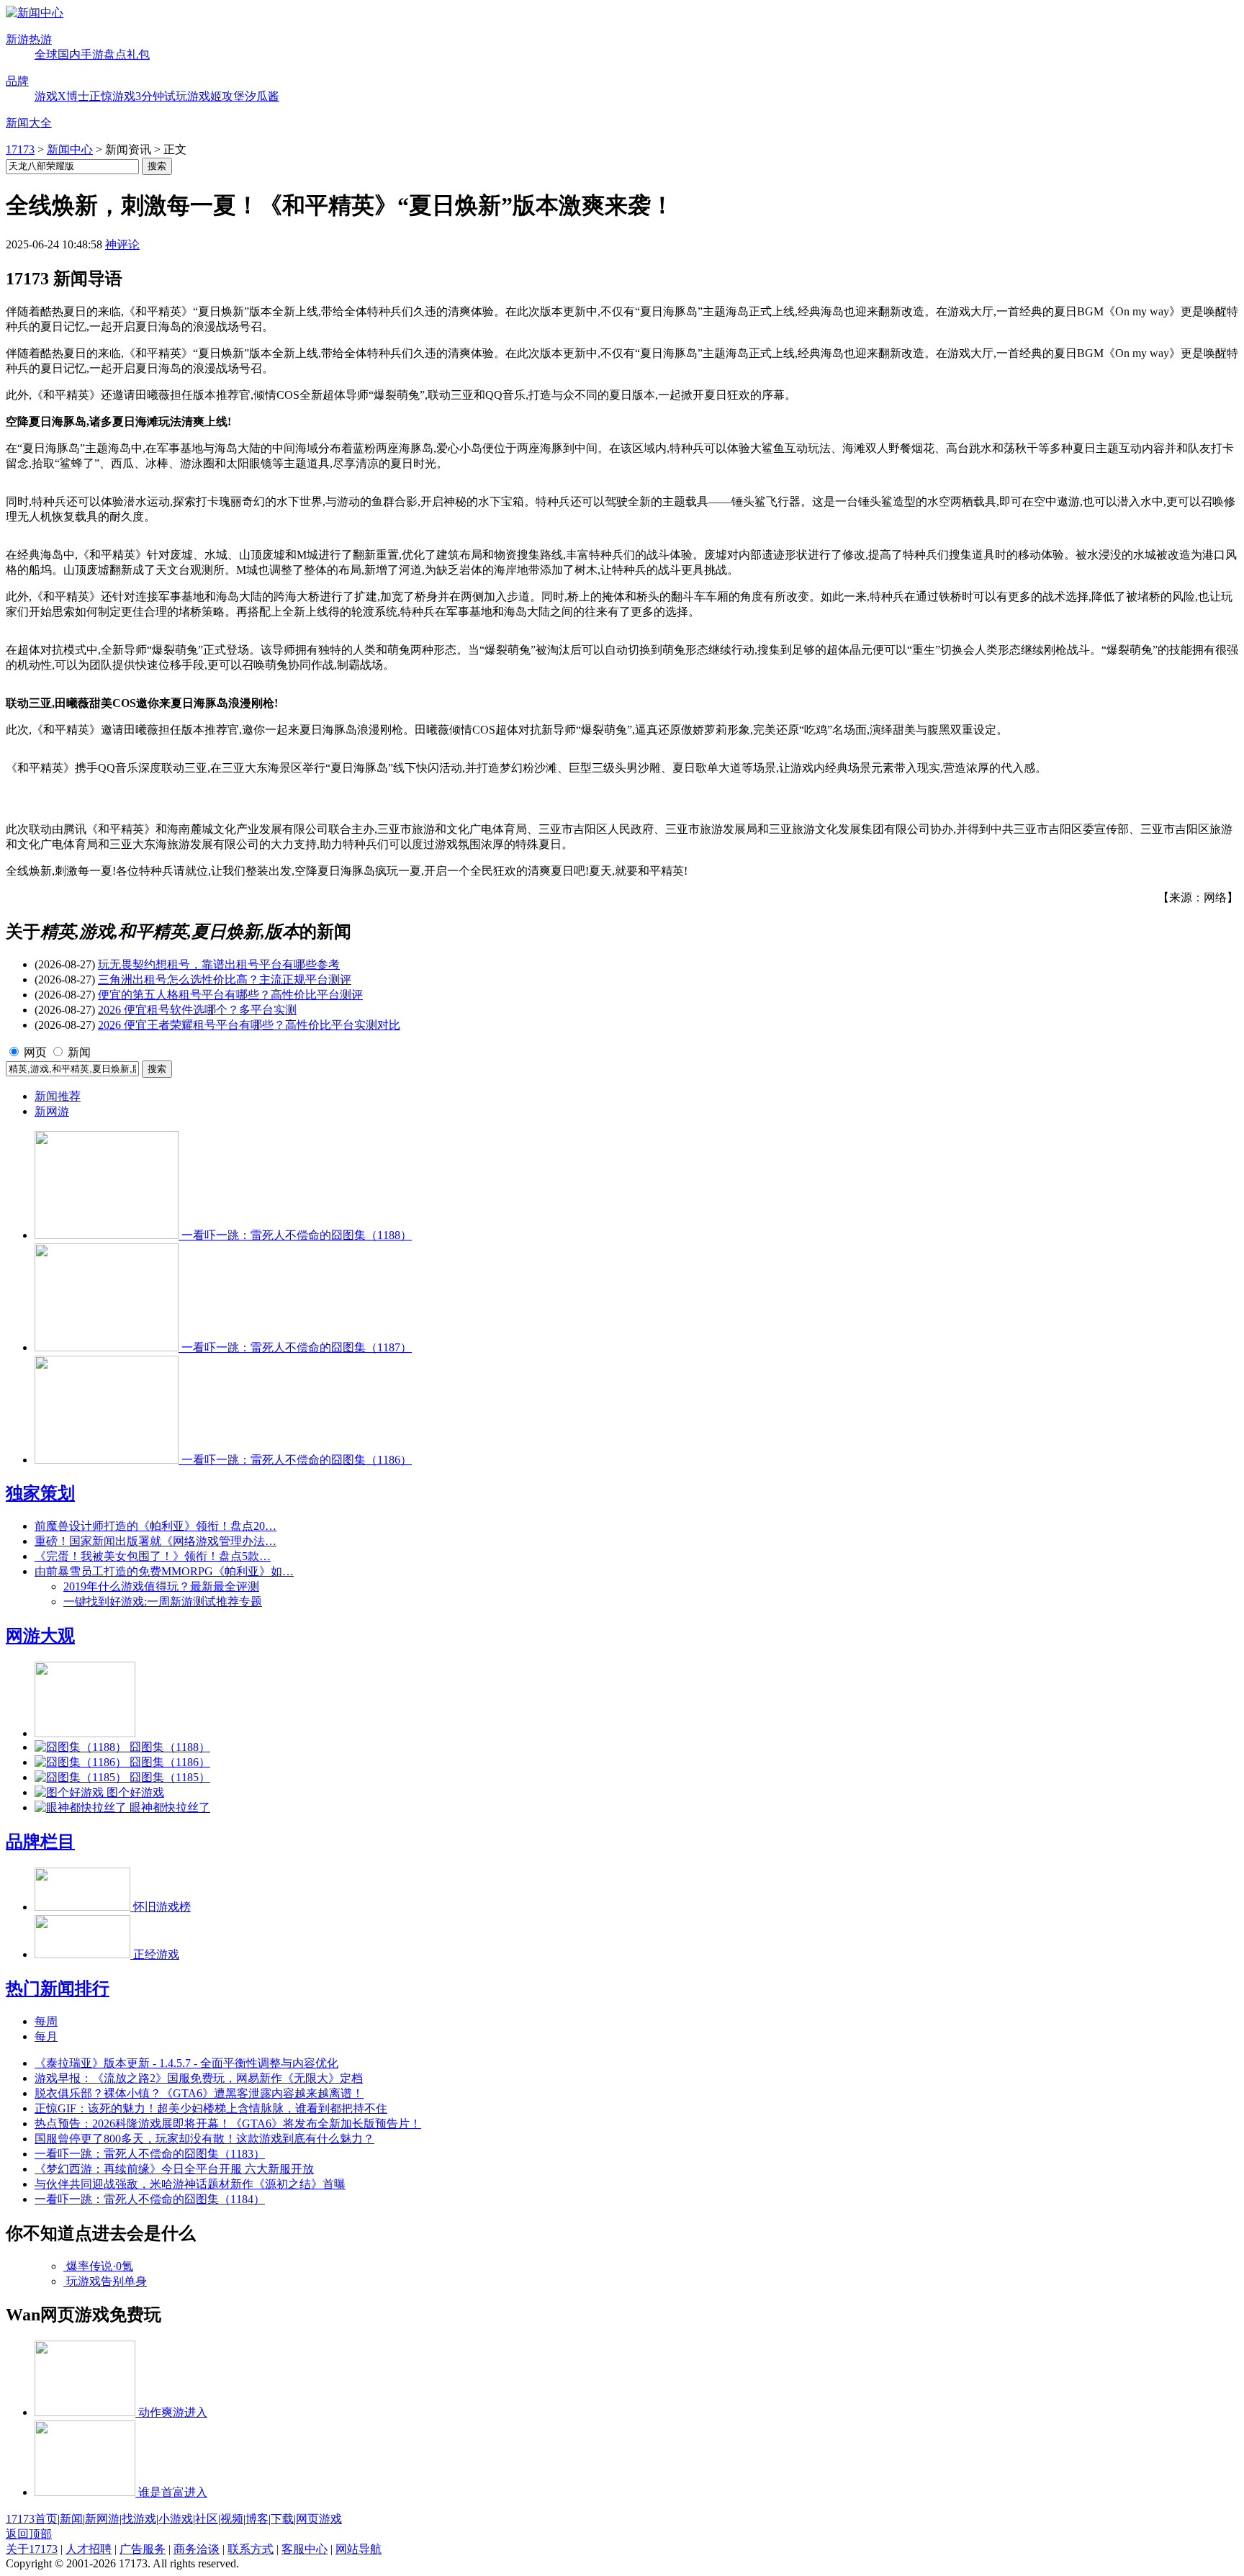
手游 (92, 54)
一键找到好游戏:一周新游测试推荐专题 (163, 1602)
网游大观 (40, 1636)
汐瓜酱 (262, 96)
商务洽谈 (197, 2549)
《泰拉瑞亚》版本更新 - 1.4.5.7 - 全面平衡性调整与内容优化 (186, 2063)
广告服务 (143, 2549)
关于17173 (32, 2549)
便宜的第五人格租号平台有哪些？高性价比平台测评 (230, 995)
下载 (282, 2519)
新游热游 (29, 39)
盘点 (115, 54)
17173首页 (32, 2519)
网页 (35, 1052)
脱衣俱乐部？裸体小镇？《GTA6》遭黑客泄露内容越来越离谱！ (199, 2093)
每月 (46, 2036)
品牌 (17, 81)
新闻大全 (29, 123)
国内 (69, 54)
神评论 (122, 244)
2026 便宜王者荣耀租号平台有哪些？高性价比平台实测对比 (249, 1025)
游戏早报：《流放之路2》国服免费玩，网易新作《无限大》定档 (199, 2078)
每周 (46, 2021)
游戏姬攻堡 (216, 96)
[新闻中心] (35, 13)
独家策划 (40, 1493)
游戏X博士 (62, 96)
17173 (20, 149)
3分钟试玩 (161, 96)
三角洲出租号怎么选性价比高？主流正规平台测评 (225, 979)
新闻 (79, 1052)
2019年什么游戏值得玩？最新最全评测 (161, 1586)
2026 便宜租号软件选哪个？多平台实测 (197, 1010)
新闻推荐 (58, 1096)
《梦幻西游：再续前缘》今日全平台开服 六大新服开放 (174, 2169)
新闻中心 (70, 149)
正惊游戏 (112, 96)
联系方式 (251, 2549)
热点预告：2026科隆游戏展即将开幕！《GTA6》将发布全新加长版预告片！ (228, 2124)
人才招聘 (89, 2549)
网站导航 (359, 2549)
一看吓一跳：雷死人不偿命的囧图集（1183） (150, 2154)
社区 (207, 2519)
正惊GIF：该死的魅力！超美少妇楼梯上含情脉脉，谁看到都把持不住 (211, 2108)
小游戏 (176, 2519)
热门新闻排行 (58, 1989)
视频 (232, 2519)
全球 (46, 54)
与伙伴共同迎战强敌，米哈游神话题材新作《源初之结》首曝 (190, 2184)
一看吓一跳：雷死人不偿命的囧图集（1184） (150, 2199)
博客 (257, 2519)
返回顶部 (29, 2534)
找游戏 (139, 2519)
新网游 (52, 1111)
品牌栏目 (40, 1842)
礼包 (138, 54)
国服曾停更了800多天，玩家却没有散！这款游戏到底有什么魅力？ (204, 2139)
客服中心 (305, 2549)
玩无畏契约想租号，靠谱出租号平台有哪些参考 (219, 964)
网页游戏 (319, 2519)
